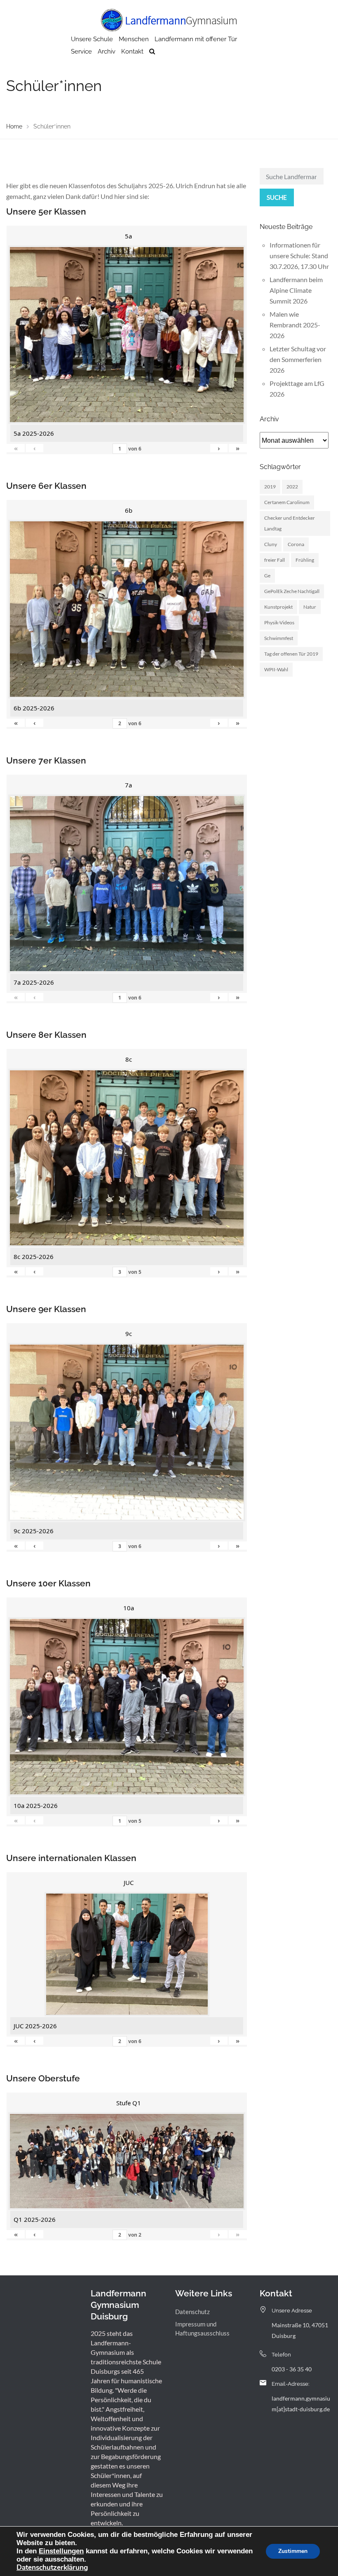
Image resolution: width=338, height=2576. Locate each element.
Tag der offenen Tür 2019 (291, 654)
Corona (296, 544)
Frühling (305, 560)
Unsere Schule (92, 39)
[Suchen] (152, 51)
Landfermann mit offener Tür (196, 39)
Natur (310, 607)
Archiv (107, 51)
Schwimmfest (279, 638)
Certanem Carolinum (287, 502)
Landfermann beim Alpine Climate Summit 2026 (296, 290)
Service (81, 51)
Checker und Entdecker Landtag (290, 523)
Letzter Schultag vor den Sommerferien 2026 (298, 359)
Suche (277, 197)
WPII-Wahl (276, 669)
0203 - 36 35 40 (292, 2369)
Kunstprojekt (278, 607)
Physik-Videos (279, 622)
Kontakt (132, 51)
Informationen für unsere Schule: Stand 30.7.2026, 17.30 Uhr (299, 256)
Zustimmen (293, 2551)
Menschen (134, 39)
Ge (267, 576)
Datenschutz (192, 2312)
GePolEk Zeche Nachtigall (292, 591)
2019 (270, 487)
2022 (292, 487)
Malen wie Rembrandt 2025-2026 (295, 325)
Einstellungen (61, 2551)
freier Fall (275, 560)
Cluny (271, 544)
